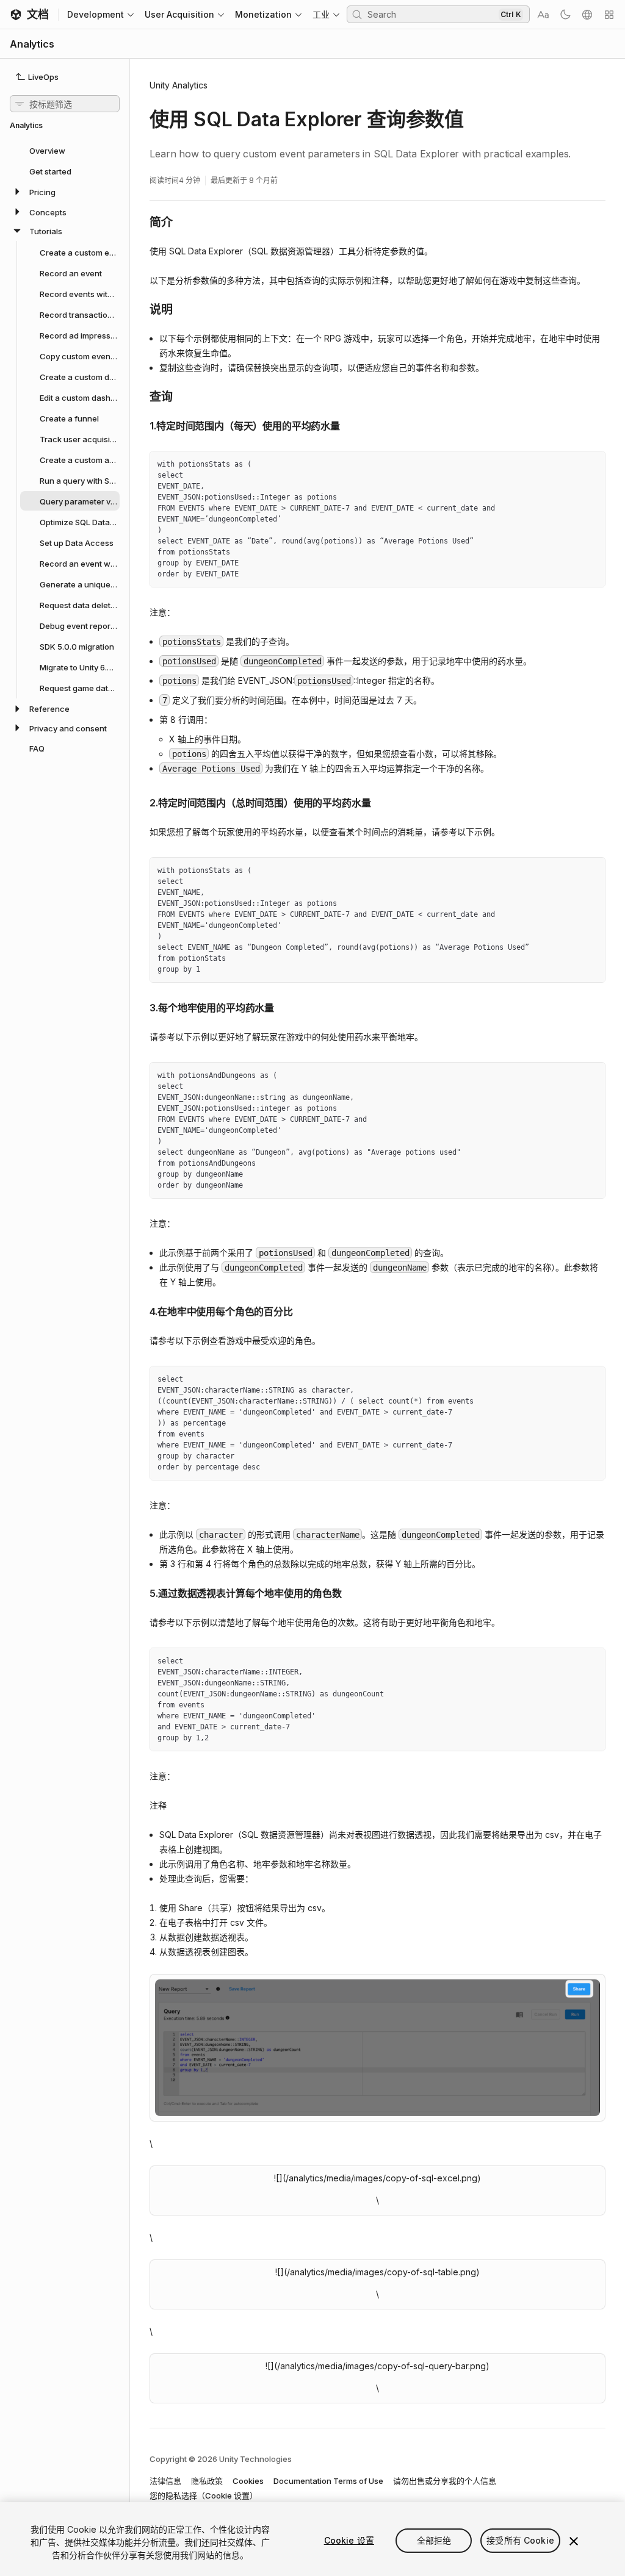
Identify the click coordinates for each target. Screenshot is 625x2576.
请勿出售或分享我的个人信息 (445, 2481)
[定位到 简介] (140, 221)
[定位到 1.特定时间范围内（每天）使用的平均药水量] (140, 425)
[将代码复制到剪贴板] (569, 465)
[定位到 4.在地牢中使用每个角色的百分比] (140, 1310)
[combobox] (432, 14)
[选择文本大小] (543, 15)
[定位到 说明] (140, 309)
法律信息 (165, 2481)
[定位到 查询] (140, 396)
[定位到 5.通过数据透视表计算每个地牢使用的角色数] (140, 1592)
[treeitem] (65, 150)
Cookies (248, 2481)
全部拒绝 (434, 2540)
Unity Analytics (179, 85)
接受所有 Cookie (520, 2540)
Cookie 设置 (349, 2540)
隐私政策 (207, 2481)
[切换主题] (565, 15)
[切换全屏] (591, 465)
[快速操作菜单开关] (609, 15)
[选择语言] (587, 15)
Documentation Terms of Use (328, 2481)
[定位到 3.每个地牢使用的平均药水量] (140, 1006)
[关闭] (574, 2541)
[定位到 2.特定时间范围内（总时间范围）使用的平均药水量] (140, 802)
